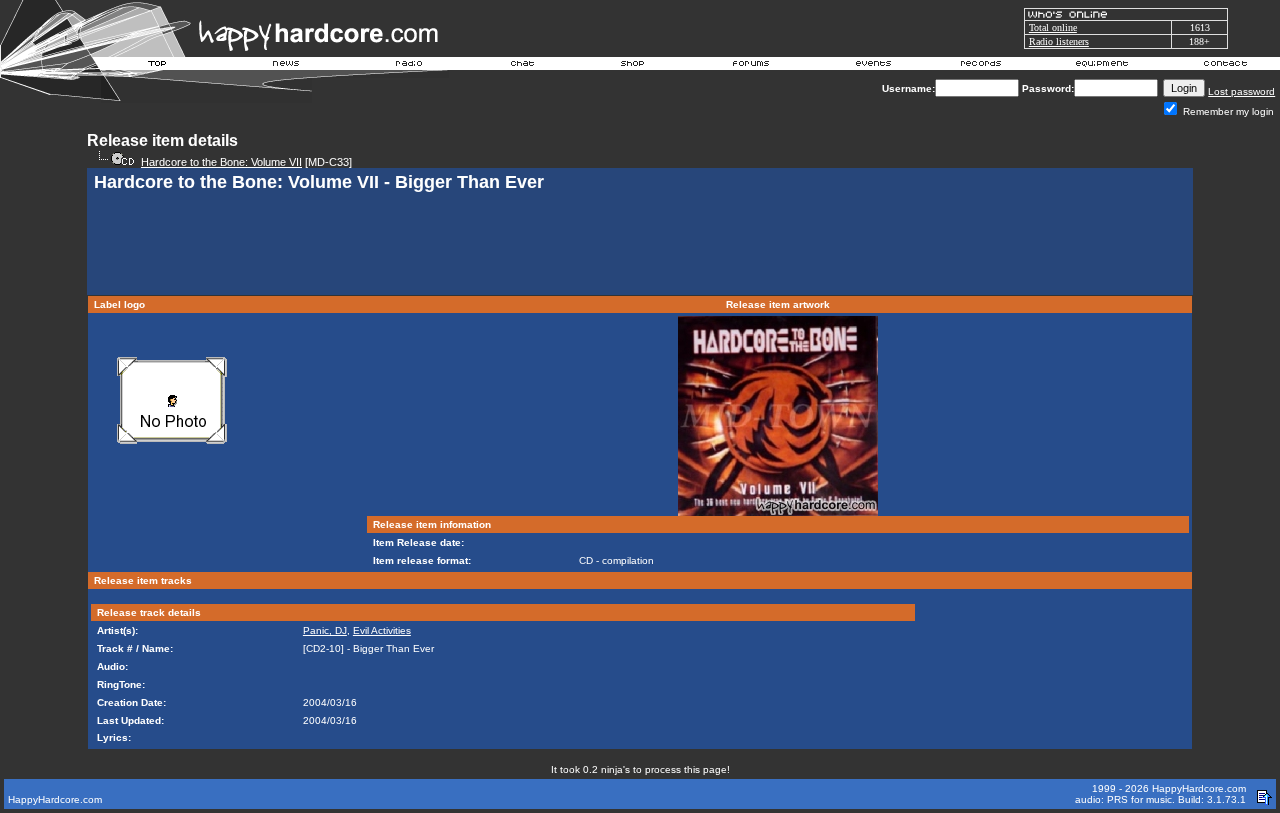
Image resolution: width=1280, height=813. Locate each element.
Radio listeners (1059, 41)
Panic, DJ (325, 630)
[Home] (158, 66)
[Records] (981, 66)
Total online (1053, 27)
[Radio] (410, 66)
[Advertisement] (640, 246)
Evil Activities (382, 630)
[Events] (873, 66)
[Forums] (751, 66)
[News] (284, 66)
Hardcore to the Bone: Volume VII (221, 162)
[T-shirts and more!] (632, 66)
